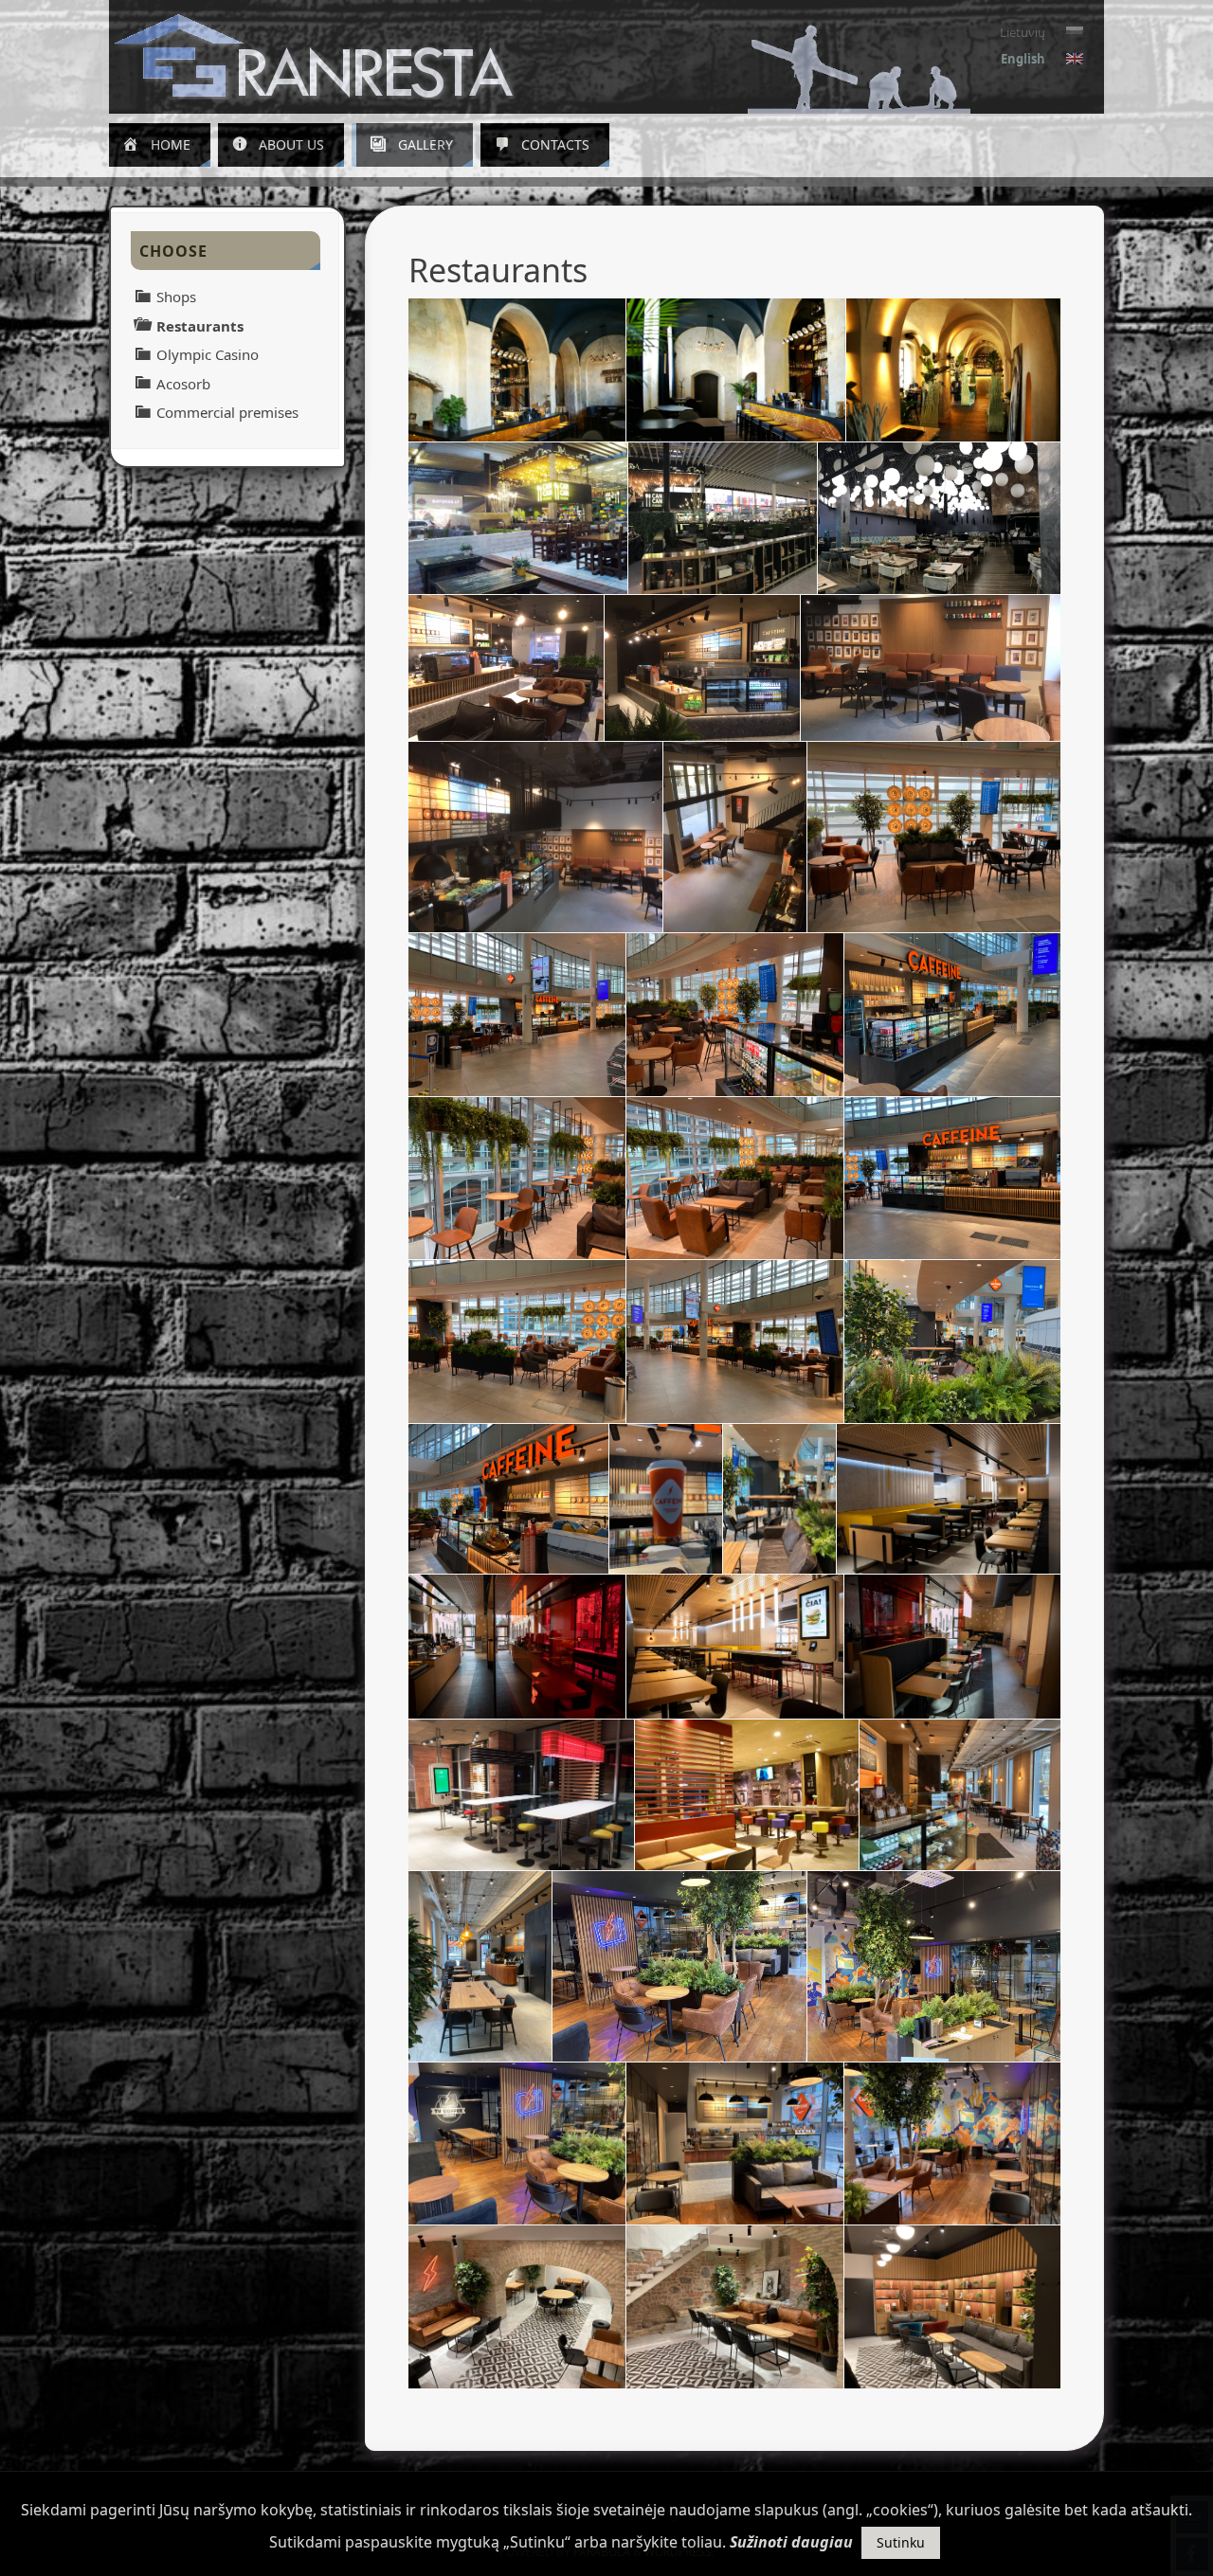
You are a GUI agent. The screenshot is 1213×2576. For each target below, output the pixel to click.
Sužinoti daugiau (791, 2542)
